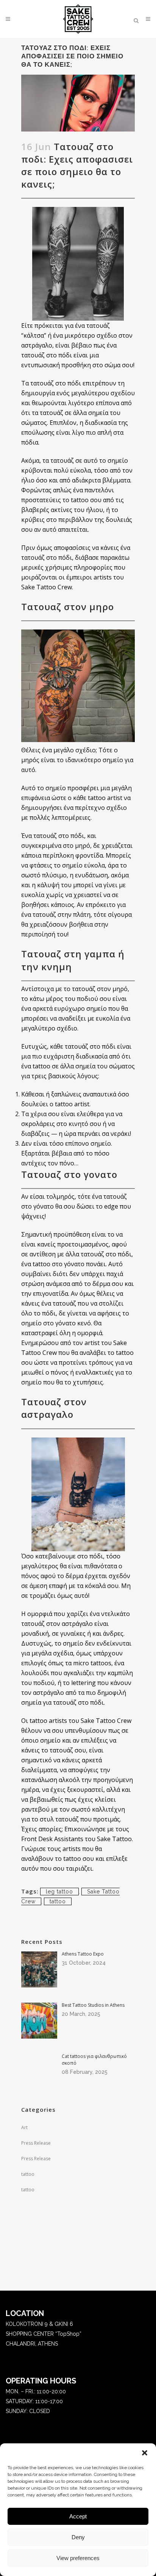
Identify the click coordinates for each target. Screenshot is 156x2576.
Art (24, 2127)
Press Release (36, 2143)
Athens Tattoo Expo (83, 1954)
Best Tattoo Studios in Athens (93, 2005)
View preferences (78, 2558)
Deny (78, 2537)
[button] (145, 2453)
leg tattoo (59, 1892)
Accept (78, 2516)
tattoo (58, 1901)
